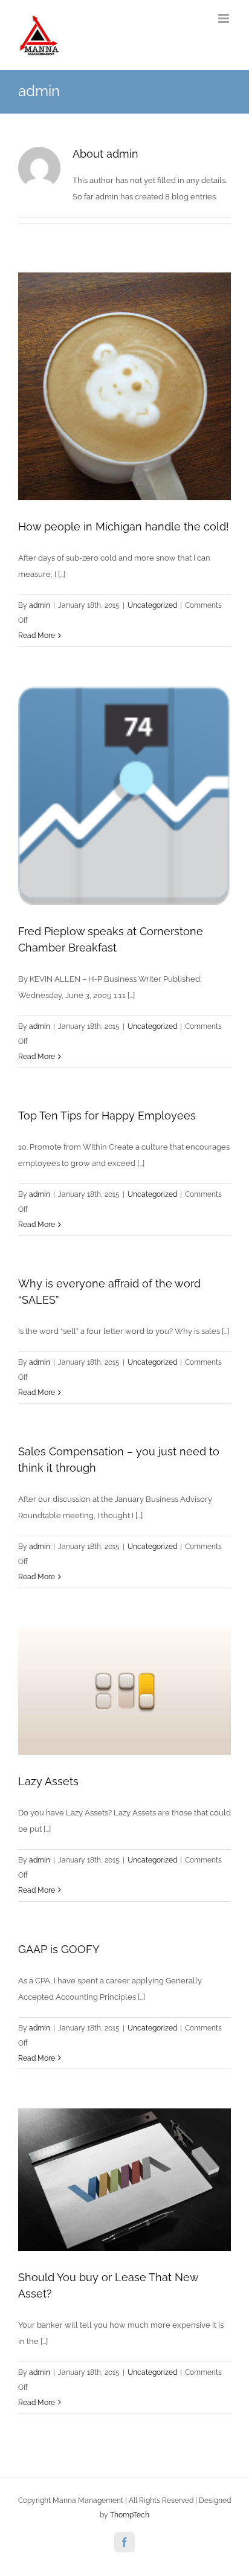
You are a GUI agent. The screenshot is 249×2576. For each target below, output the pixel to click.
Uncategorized (152, 605)
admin (40, 605)
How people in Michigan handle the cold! (124, 526)
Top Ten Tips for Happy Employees (107, 1116)
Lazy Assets (48, 1781)
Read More (37, 636)
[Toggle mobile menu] (225, 18)
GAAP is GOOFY (59, 1949)
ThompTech (130, 2515)
